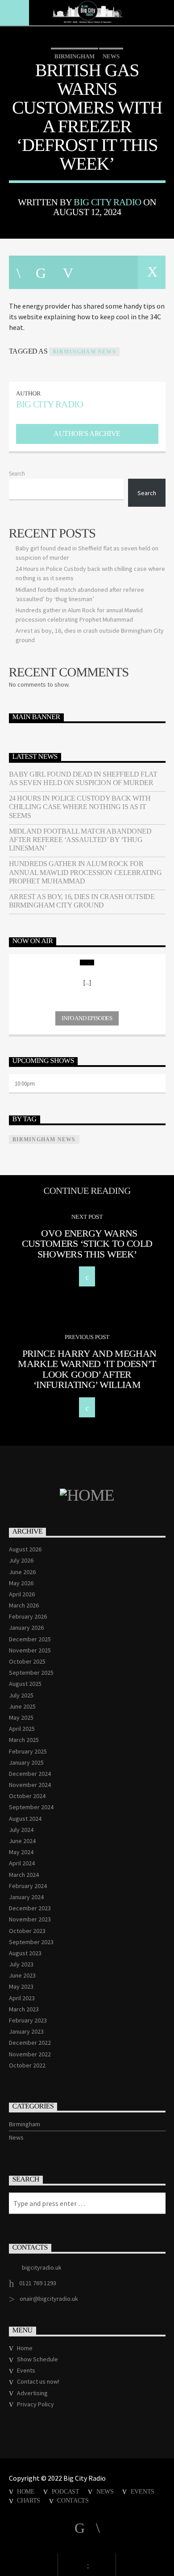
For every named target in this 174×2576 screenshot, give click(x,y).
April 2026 (22, 1594)
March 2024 (24, 1875)
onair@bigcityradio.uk (49, 2299)
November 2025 (30, 1650)
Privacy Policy (35, 2404)
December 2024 (30, 1774)
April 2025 (22, 1729)
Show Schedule (37, 2359)
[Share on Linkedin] (95, 272)
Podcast (66, 2491)
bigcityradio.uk (42, 2267)
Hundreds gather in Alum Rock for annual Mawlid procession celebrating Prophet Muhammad (85, 872)
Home (25, 2348)
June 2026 (22, 1572)
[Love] (151, 272)
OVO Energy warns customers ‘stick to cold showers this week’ (87, 1244)
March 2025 (24, 1740)
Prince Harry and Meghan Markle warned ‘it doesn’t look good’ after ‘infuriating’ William (87, 1369)
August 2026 (25, 1549)
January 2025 (26, 1762)
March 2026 (24, 1605)
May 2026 (21, 1583)
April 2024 (22, 1863)
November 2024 (30, 1785)
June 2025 (22, 1706)
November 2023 (30, 1919)
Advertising (32, 2393)
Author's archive (87, 433)
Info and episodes (87, 1018)
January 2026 (26, 1628)
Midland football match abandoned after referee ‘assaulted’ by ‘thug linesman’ (80, 840)
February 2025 (28, 1751)
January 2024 (26, 1897)
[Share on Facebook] (18, 272)
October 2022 (27, 2065)
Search (17, 473)
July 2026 (21, 1560)
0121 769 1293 (38, 2283)
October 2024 (27, 1796)
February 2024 (28, 1886)
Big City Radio (107, 202)
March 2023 (24, 2009)
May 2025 (21, 1717)
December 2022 (30, 2043)
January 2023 (26, 2031)
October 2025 (27, 1661)
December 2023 (30, 1908)
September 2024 (31, 1807)
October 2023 (27, 1931)
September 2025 (31, 1673)
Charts (29, 2500)
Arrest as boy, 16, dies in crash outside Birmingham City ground (82, 901)
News (111, 56)
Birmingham (75, 56)
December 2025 (30, 1639)
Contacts (73, 2500)
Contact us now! (38, 2381)
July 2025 (21, 1695)
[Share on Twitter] (40, 272)
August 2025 (25, 1684)
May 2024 (21, 1852)
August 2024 (25, 1819)
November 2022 (30, 2054)
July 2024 (21, 1830)
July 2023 (21, 1964)
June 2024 (22, 1841)
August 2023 (25, 1953)
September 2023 (31, 1942)
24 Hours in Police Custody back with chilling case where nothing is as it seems (80, 807)
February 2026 (28, 1616)
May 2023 (21, 1986)
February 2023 (28, 2020)
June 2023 (22, 1975)
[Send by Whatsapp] (124, 272)
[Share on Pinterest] (67, 272)
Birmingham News (84, 352)
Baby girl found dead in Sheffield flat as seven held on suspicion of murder (83, 778)
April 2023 (22, 1998)
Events (26, 2370)
